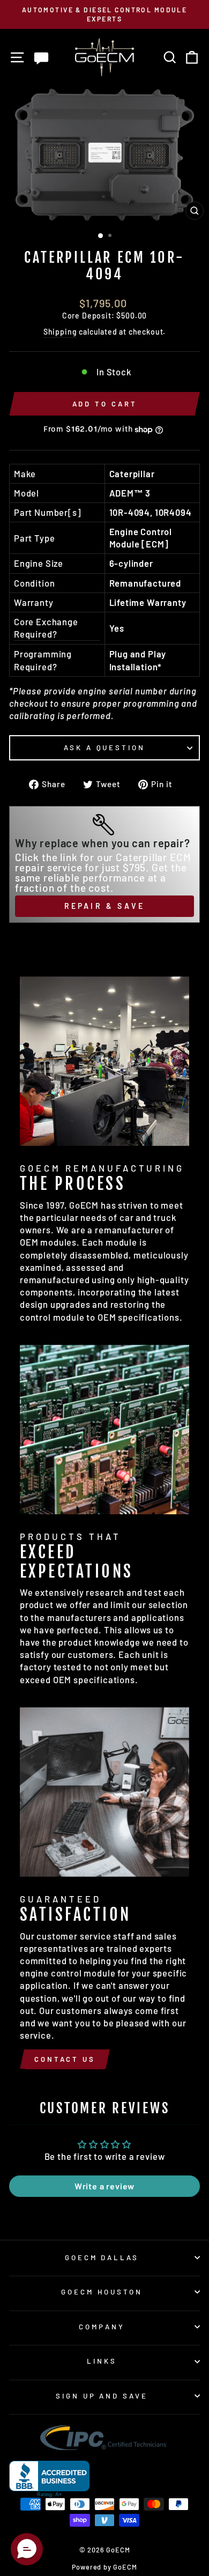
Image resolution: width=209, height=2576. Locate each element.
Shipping (60, 332)
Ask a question (105, 747)
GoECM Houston (102, 2292)
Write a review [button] (105, 2186)
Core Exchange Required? (46, 628)
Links (102, 2361)
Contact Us (65, 2059)
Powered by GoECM (104, 2567)
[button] (27, 2549)
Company (102, 2327)
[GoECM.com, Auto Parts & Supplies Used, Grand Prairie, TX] (49, 2479)
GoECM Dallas (102, 2257)
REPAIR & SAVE (105, 906)
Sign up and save (102, 2396)
